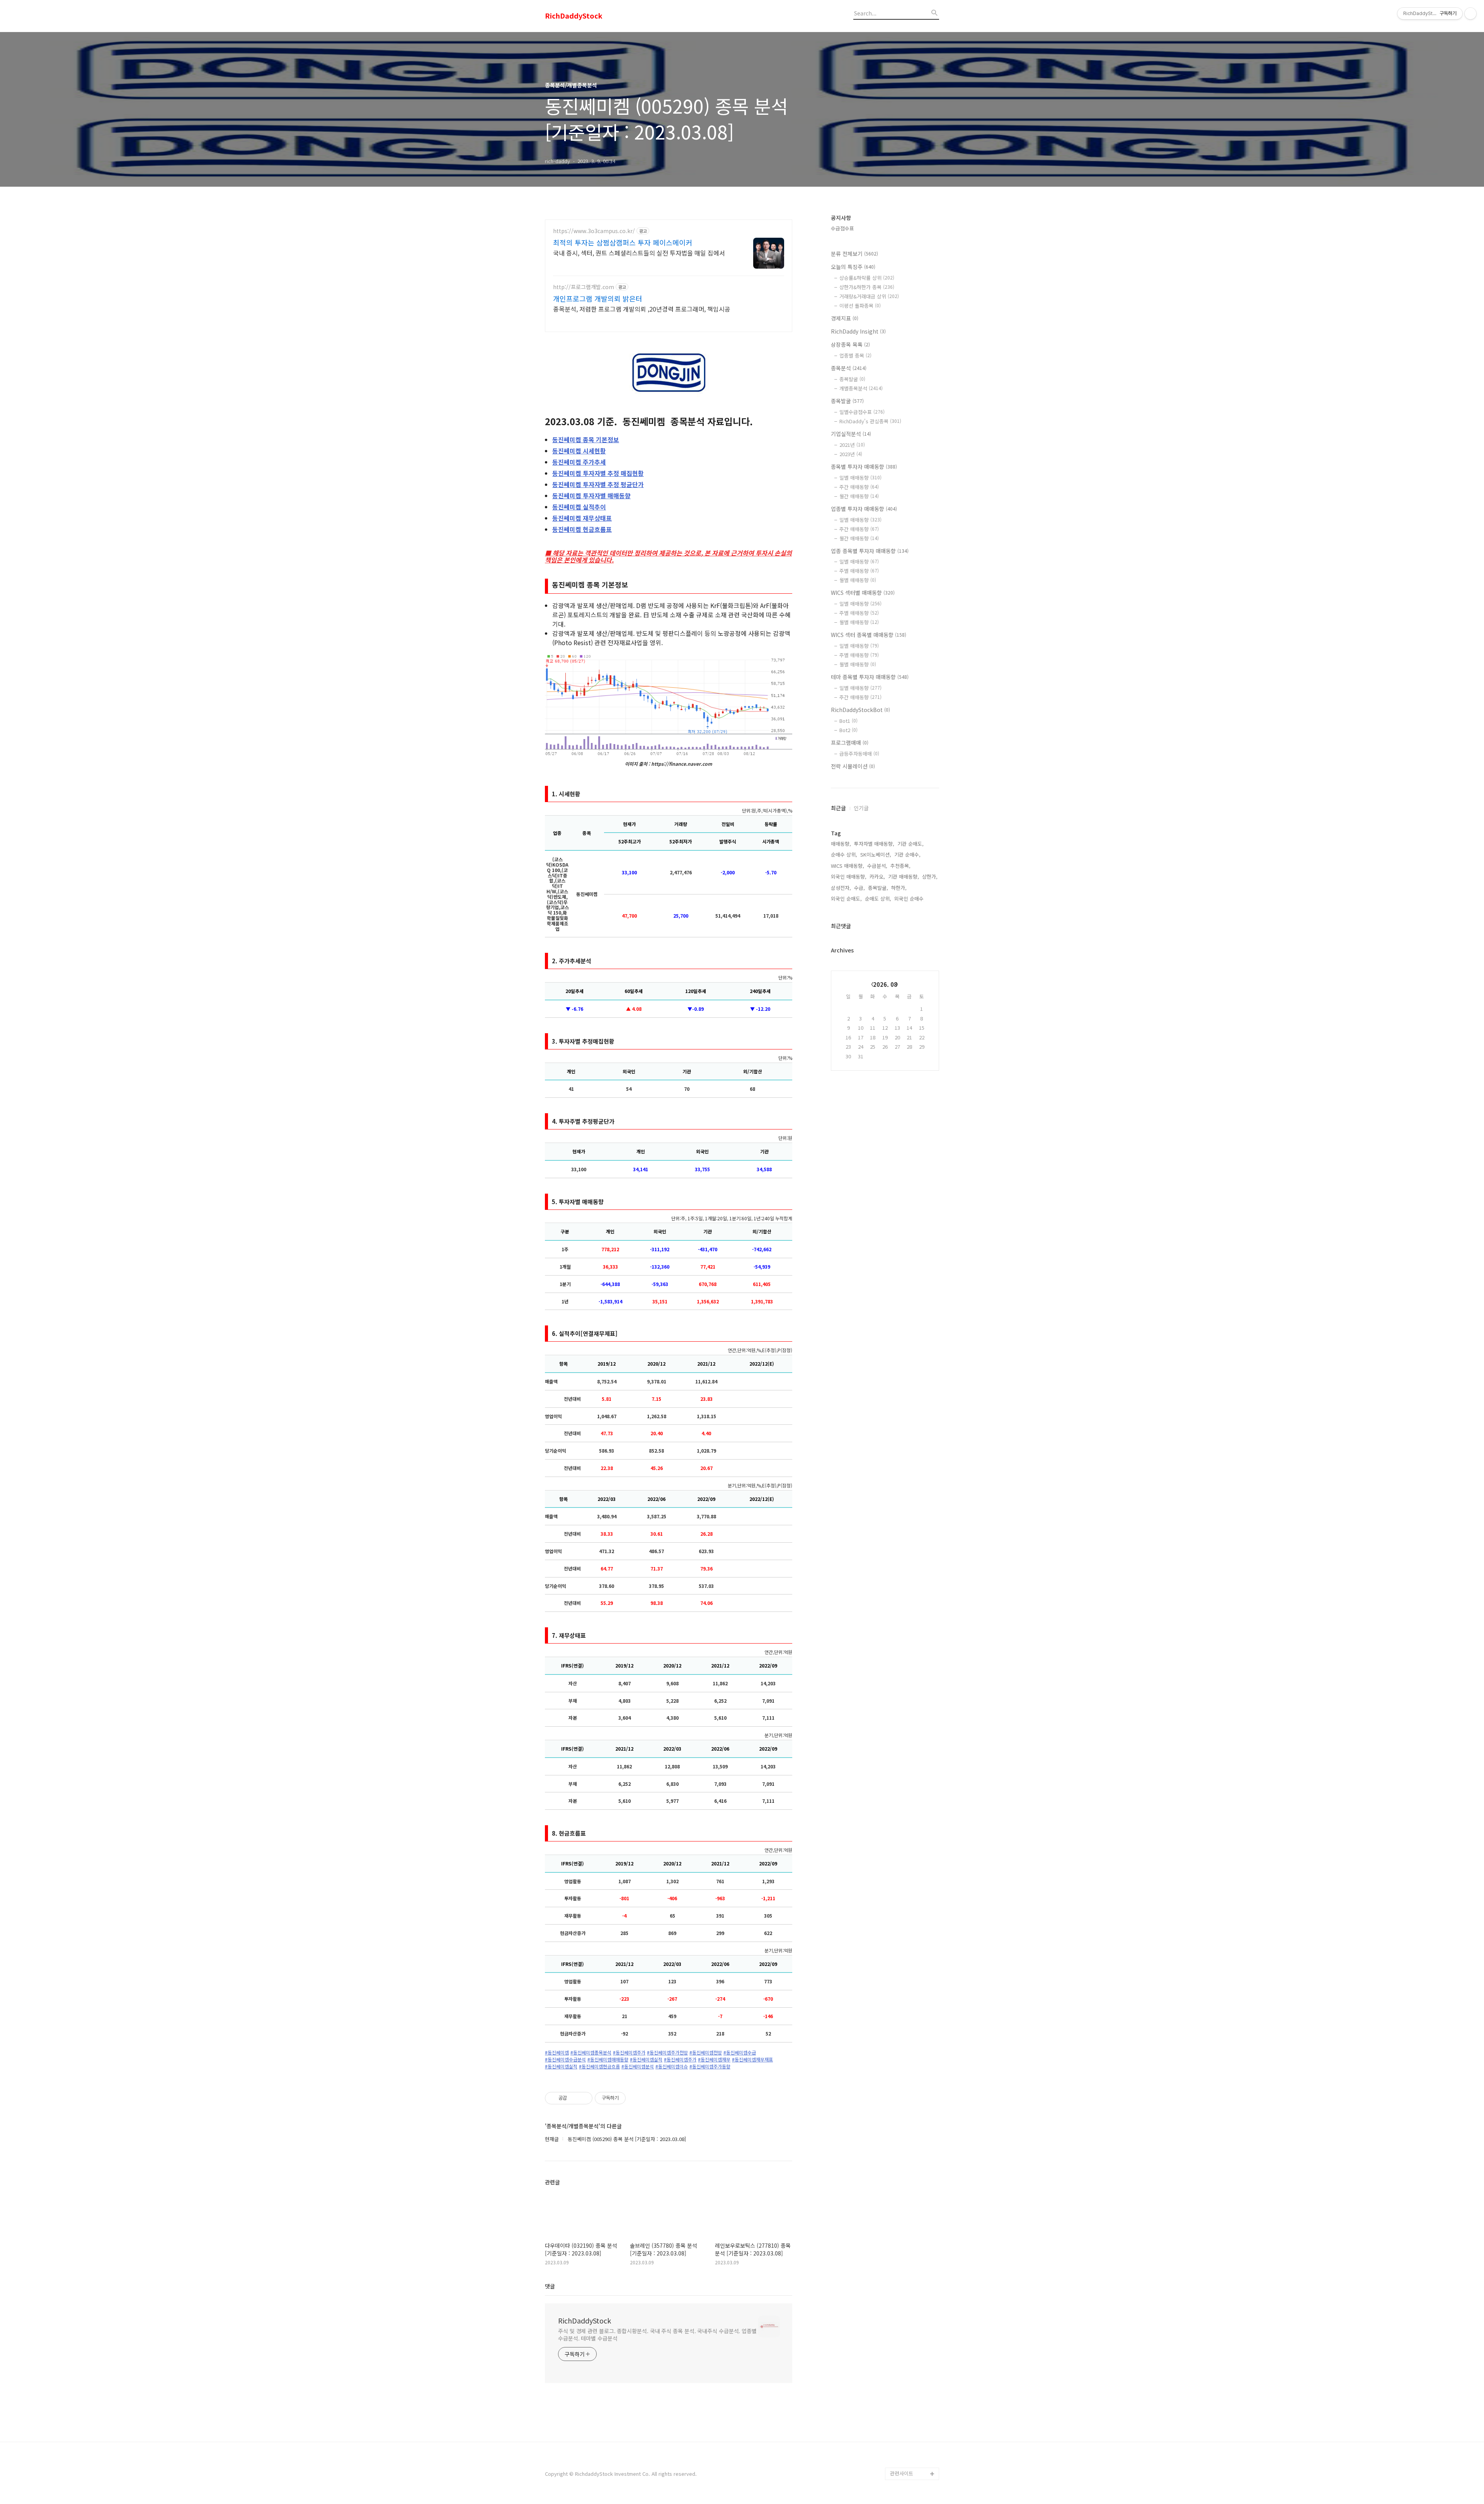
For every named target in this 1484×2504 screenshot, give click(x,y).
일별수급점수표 (862, 412)
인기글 (861, 808)
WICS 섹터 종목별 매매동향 (869, 635)
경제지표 (845, 318)
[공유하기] (574, 2098)
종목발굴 (852, 379)
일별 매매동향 (860, 478)
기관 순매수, (907, 854)
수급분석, (877, 866)
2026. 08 (885, 984)
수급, (859, 888)
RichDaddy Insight (858, 331)
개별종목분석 (861, 388)
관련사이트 (902, 2473)
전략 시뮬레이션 (853, 766)
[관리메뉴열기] (1470, 14)
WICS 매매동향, (848, 866)
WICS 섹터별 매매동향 (863, 593)
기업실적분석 (851, 434)
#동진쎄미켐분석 (638, 2066)
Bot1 (848, 721)
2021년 (852, 445)
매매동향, (841, 844)
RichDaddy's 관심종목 (870, 421)
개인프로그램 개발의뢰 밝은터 (598, 298)
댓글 (550, 2286)
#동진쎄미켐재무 (714, 2059)
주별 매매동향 (859, 571)
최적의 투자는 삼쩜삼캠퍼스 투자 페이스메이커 (623, 242)
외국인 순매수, (910, 899)
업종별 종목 (855, 355)
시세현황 (579, 451)
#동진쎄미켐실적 (646, 2059)
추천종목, (900, 866)
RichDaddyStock (574, 16)
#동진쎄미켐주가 (629, 2053)
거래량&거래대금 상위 (869, 296)
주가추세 (579, 462)
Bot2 (848, 730)
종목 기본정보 (586, 439)
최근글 (838, 808)
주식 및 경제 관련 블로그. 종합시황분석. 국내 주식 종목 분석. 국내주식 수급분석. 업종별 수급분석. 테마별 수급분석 (657, 2335)
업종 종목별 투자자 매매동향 (870, 551)
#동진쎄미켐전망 (706, 2053)
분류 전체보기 (854, 254)
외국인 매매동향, (849, 876)
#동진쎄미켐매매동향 (608, 2059)
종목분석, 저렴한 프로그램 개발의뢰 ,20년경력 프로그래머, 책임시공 (642, 309)
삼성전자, (841, 888)
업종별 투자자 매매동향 (864, 509)
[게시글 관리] (584, 2098)
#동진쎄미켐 (557, 2053)
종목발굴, (878, 888)
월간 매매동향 (859, 496)
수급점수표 (842, 228)
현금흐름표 (582, 529)
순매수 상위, (844, 854)
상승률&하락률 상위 (867, 278)
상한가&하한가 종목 (867, 287)
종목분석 (849, 368)
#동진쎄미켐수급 (740, 2053)
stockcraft (903, 2461)
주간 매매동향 (859, 487)
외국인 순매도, (846, 899)
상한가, (930, 876)
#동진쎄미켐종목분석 (591, 2053)
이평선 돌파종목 (860, 306)
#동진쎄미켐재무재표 (752, 2059)
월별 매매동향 (858, 580)
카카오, (877, 876)
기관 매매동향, (904, 876)
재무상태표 (582, 518)
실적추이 (579, 507)
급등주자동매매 (859, 754)
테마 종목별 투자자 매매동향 (870, 677)
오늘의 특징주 (853, 267)
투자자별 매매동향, (874, 844)
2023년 (851, 454)
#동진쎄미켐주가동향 (710, 2066)
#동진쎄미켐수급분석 (565, 2059)
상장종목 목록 (850, 344)
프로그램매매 (850, 743)
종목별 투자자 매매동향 (864, 467)
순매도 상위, (878, 899)
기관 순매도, (910, 844)
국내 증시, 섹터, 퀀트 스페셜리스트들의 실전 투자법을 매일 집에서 (639, 253)
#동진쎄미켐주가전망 (667, 2053)
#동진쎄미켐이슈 (672, 2066)
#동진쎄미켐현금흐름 (599, 2066)
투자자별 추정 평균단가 (598, 484)
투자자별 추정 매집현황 (598, 473)
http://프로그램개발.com (584, 287)
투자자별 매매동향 (591, 496)
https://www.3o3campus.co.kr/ (594, 231)
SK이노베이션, (876, 854)
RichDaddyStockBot (860, 710)
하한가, (899, 888)
